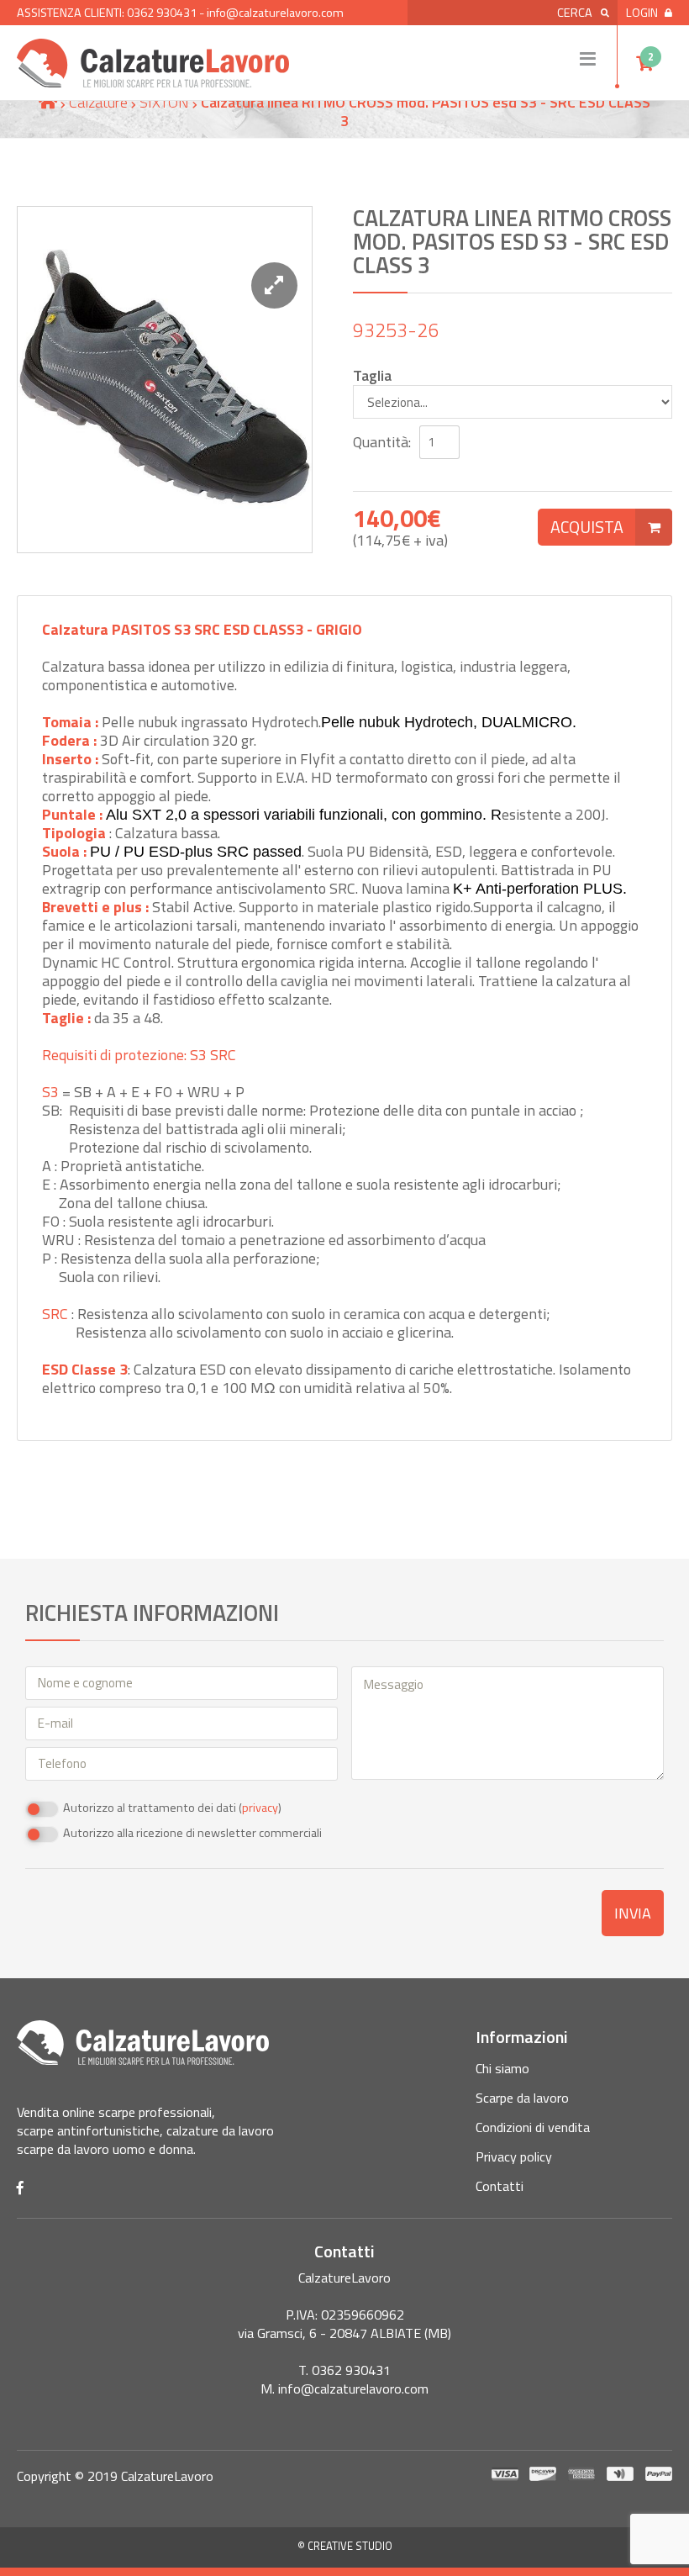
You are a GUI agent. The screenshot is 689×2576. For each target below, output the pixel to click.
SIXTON (164, 102)
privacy (260, 1808)
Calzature (98, 102)
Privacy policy (514, 2156)
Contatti (500, 2186)
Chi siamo (502, 2068)
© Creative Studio (345, 2546)
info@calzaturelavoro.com (275, 13)
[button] (274, 285)
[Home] (48, 102)
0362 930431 (162, 13)
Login (642, 13)
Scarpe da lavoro (522, 2098)
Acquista (587, 527)
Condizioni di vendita (533, 2127)
